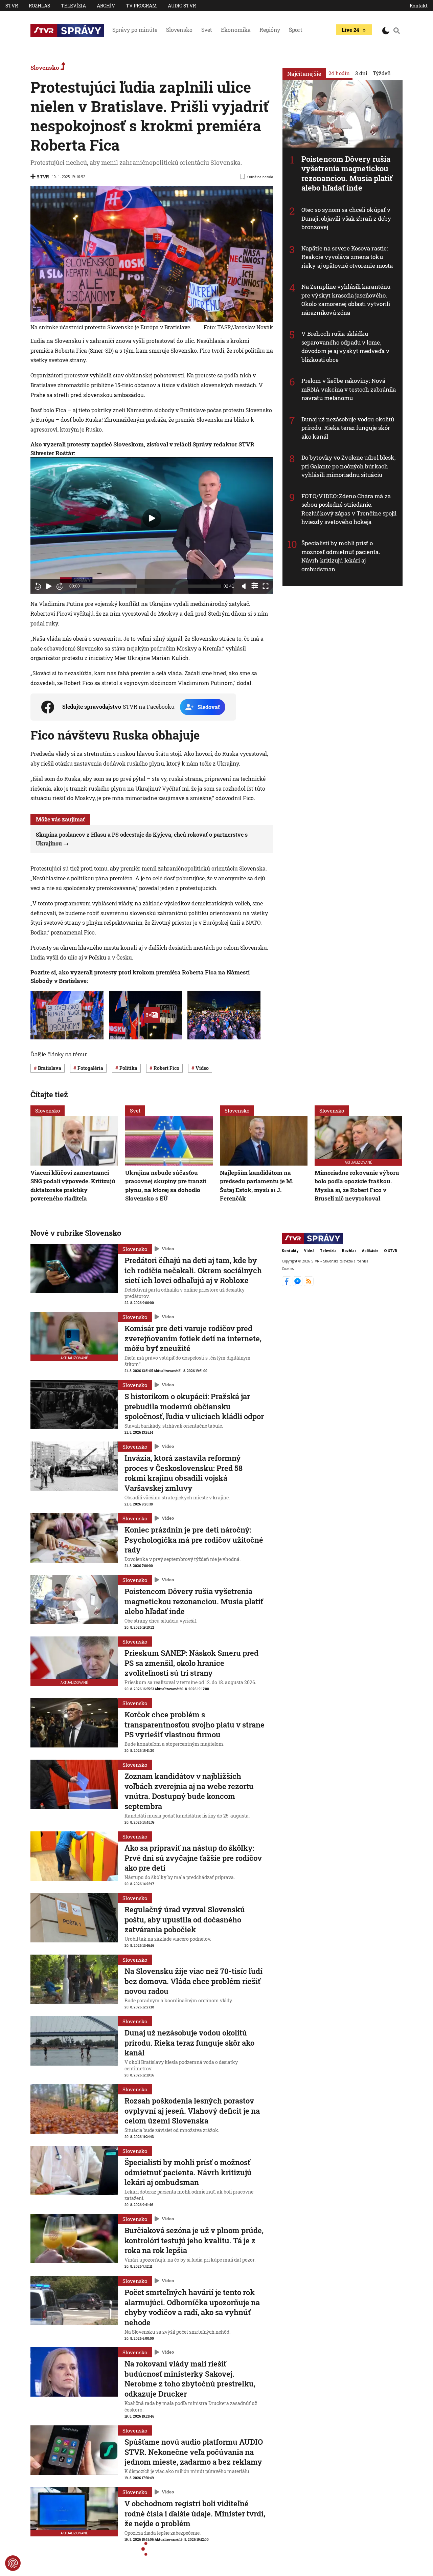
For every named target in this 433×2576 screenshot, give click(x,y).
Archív (106, 6)
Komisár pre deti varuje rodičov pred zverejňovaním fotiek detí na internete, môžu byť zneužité (193, 1338)
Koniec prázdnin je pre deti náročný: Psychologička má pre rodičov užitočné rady (194, 1540)
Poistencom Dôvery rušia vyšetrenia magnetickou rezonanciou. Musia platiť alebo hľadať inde (347, 173)
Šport (296, 30)
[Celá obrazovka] (266, 586)
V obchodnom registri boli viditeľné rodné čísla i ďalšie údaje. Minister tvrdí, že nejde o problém (195, 2513)
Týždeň (382, 73)
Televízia (73, 6)
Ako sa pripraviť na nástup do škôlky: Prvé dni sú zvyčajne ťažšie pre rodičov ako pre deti (193, 1858)
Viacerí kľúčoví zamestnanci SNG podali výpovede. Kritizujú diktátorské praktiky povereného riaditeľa (73, 1185)
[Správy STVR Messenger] (298, 1284)
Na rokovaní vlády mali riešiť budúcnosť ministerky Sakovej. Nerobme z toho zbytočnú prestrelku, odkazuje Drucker (190, 2379)
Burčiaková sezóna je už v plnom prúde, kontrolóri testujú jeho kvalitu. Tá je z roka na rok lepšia (194, 2240)
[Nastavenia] (255, 586)
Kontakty (290, 1251)
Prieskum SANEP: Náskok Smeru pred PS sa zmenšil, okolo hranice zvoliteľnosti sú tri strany (191, 1663)
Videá (309, 1251)
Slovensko (179, 30)
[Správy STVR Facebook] (287, 1284)
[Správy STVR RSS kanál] (309, 1284)
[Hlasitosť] (244, 586)
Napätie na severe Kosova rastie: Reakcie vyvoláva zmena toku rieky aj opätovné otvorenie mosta (347, 257)
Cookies (288, 1269)
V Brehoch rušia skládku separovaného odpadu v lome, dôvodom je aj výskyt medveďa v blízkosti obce (345, 347)
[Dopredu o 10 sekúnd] (60, 586)
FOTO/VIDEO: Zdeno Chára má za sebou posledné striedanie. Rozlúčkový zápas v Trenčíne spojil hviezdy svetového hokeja (349, 509)
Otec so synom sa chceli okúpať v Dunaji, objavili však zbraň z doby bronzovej (346, 218)
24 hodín (339, 73)
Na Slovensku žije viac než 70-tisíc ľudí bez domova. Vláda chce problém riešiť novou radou (193, 1981)
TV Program (141, 6)
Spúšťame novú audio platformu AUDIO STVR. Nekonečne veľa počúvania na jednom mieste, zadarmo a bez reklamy (194, 2452)
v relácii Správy (191, 444)
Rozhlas (39, 6)
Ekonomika (236, 30)
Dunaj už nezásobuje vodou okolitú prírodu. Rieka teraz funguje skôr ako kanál (348, 428)
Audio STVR (182, 6)
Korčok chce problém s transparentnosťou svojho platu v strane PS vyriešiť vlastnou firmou (195, 1724)
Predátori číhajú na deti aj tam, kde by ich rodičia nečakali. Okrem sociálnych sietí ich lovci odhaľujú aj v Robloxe (193, 1270)
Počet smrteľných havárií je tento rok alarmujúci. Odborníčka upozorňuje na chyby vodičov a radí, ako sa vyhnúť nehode (192, 2307)
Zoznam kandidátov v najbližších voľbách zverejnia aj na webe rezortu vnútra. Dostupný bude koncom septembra (189, 1791)
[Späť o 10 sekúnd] (38, 586)
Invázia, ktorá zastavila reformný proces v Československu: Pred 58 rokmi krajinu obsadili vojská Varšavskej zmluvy (184, 1473)
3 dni (361, 73)
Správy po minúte (135, 30)
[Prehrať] (49, 586)
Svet (207, 30)
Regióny (270, 30)
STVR (12, 6)
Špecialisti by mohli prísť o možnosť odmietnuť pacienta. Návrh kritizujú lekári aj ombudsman (341, 556)
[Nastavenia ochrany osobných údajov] (13, 2563)
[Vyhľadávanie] (397, 30)
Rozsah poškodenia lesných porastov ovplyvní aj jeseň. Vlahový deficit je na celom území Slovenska (192, 2111)
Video (168, 1249)
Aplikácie (370, 1251)
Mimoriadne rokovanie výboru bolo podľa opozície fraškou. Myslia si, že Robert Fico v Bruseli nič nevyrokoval (357, 1185)
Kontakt (419, 6)
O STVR (391, 1251)
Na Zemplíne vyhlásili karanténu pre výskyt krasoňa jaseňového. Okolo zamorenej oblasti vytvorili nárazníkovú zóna (346, 300)
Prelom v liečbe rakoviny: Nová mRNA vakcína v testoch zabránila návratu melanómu (349, 389)
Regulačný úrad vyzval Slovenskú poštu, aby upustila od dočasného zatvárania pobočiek (185, 1919)
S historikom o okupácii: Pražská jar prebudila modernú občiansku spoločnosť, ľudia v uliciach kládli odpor (194, 1406)
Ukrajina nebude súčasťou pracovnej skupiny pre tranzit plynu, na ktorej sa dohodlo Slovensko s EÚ (166, 1185)
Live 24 (350, 30)
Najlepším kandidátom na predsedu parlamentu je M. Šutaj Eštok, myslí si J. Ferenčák (257, 1185)
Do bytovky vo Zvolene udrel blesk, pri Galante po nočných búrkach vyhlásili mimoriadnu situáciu (348, 466)
